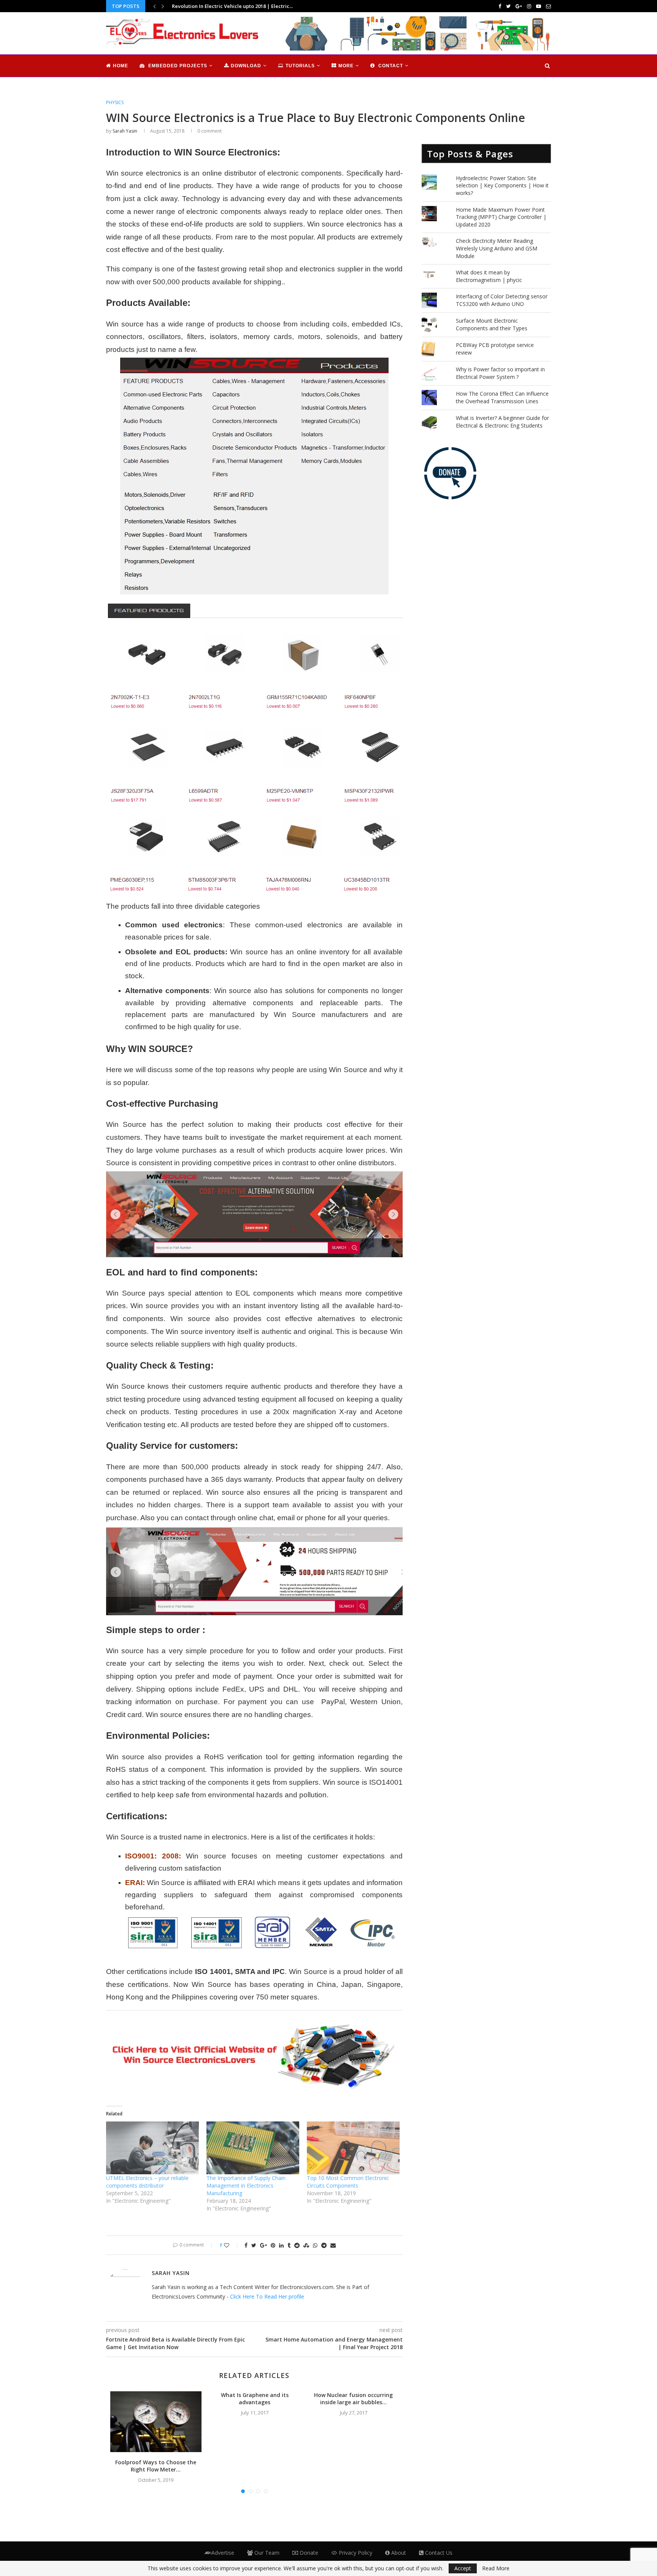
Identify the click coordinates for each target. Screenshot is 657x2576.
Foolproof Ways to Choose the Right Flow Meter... (156, 2466)
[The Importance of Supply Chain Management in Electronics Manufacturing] (253, 2148)
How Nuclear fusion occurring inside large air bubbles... (353, 2399)
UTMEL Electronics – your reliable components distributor (147, 2182)
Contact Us (438, 2553)
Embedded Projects (177, 66)
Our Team (266, 2553)
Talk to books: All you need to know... (216, 6)
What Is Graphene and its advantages (255, 2399)
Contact (390, 66)
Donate (308, 2553)
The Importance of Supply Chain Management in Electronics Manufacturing (246, 2185)
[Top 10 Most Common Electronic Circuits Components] (353, 2148)
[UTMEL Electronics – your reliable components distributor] (152, 2148)
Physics (115, 103)
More (346, 66)
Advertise (223, 2553)
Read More (496, 2568)
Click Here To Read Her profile (267, 2296)
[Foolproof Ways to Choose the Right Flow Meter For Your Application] (156, 2422)
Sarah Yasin (125, 131)
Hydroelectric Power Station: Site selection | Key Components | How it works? (502, 185)
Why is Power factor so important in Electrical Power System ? (500, 373)
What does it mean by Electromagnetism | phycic (489, 276)
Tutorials (300, 66)
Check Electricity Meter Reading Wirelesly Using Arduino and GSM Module (497, 248)
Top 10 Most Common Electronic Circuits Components (348, 2182)
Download (246, 66)
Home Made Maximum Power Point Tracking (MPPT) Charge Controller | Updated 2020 (501, 217)
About (398, 2553)
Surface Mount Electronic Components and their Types (492, 324)
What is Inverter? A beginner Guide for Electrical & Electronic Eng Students (502, 422)
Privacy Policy (355, 2553)
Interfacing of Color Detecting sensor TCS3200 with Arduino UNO (502, 300)
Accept (463, 2568)
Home (121, 66)
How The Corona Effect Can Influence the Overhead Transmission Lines (502, 397)
